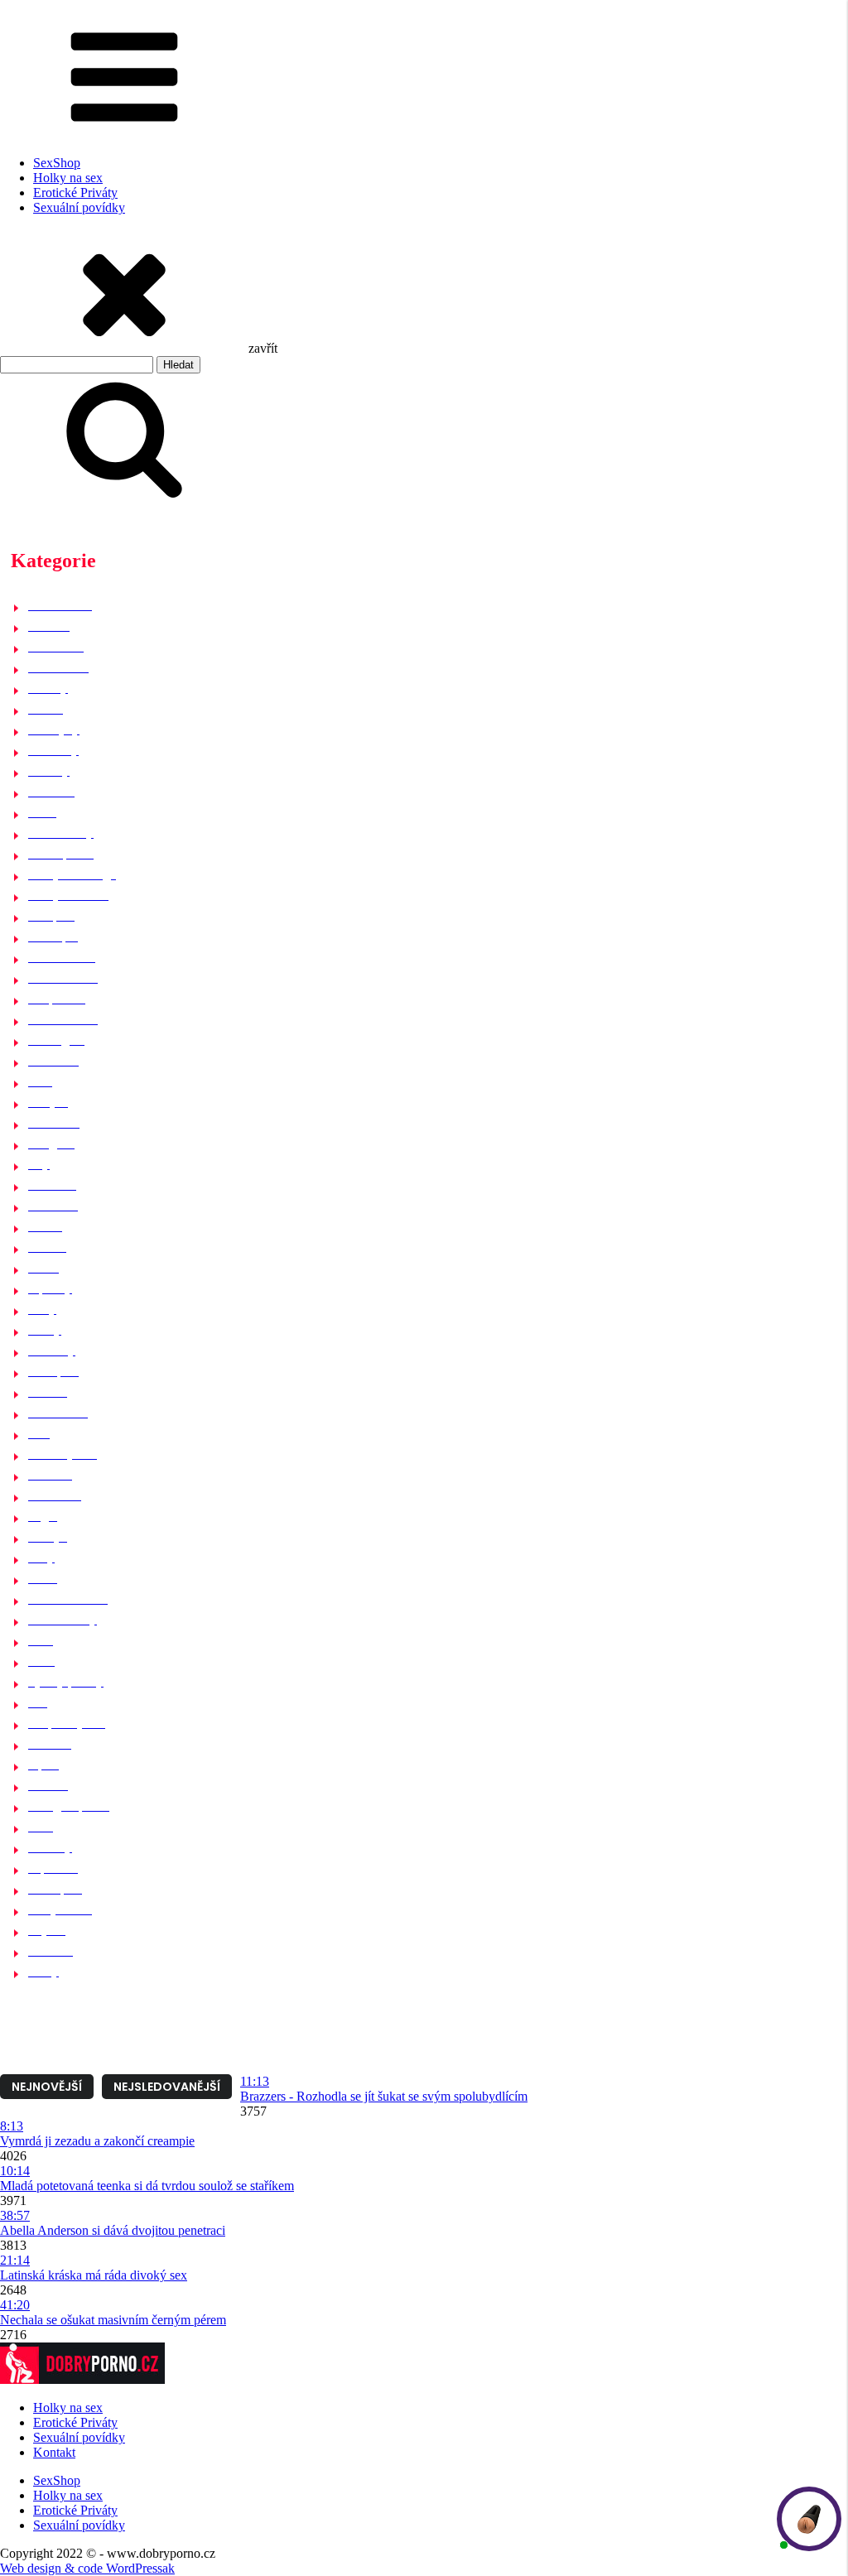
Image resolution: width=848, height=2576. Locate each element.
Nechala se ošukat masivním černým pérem (113, 2320)
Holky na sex (68, 178)
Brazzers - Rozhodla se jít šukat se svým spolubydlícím (384, 2096)
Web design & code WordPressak (87, 2568)
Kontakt (54, 2452)
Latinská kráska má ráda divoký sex (94, 2275)
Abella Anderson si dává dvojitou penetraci (113, 2230)
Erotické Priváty (75, 193)
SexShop (57, 163)
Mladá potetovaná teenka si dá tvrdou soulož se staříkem (147, 2186)
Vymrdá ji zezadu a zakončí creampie (97, 2141)
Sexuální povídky (79, 207)
